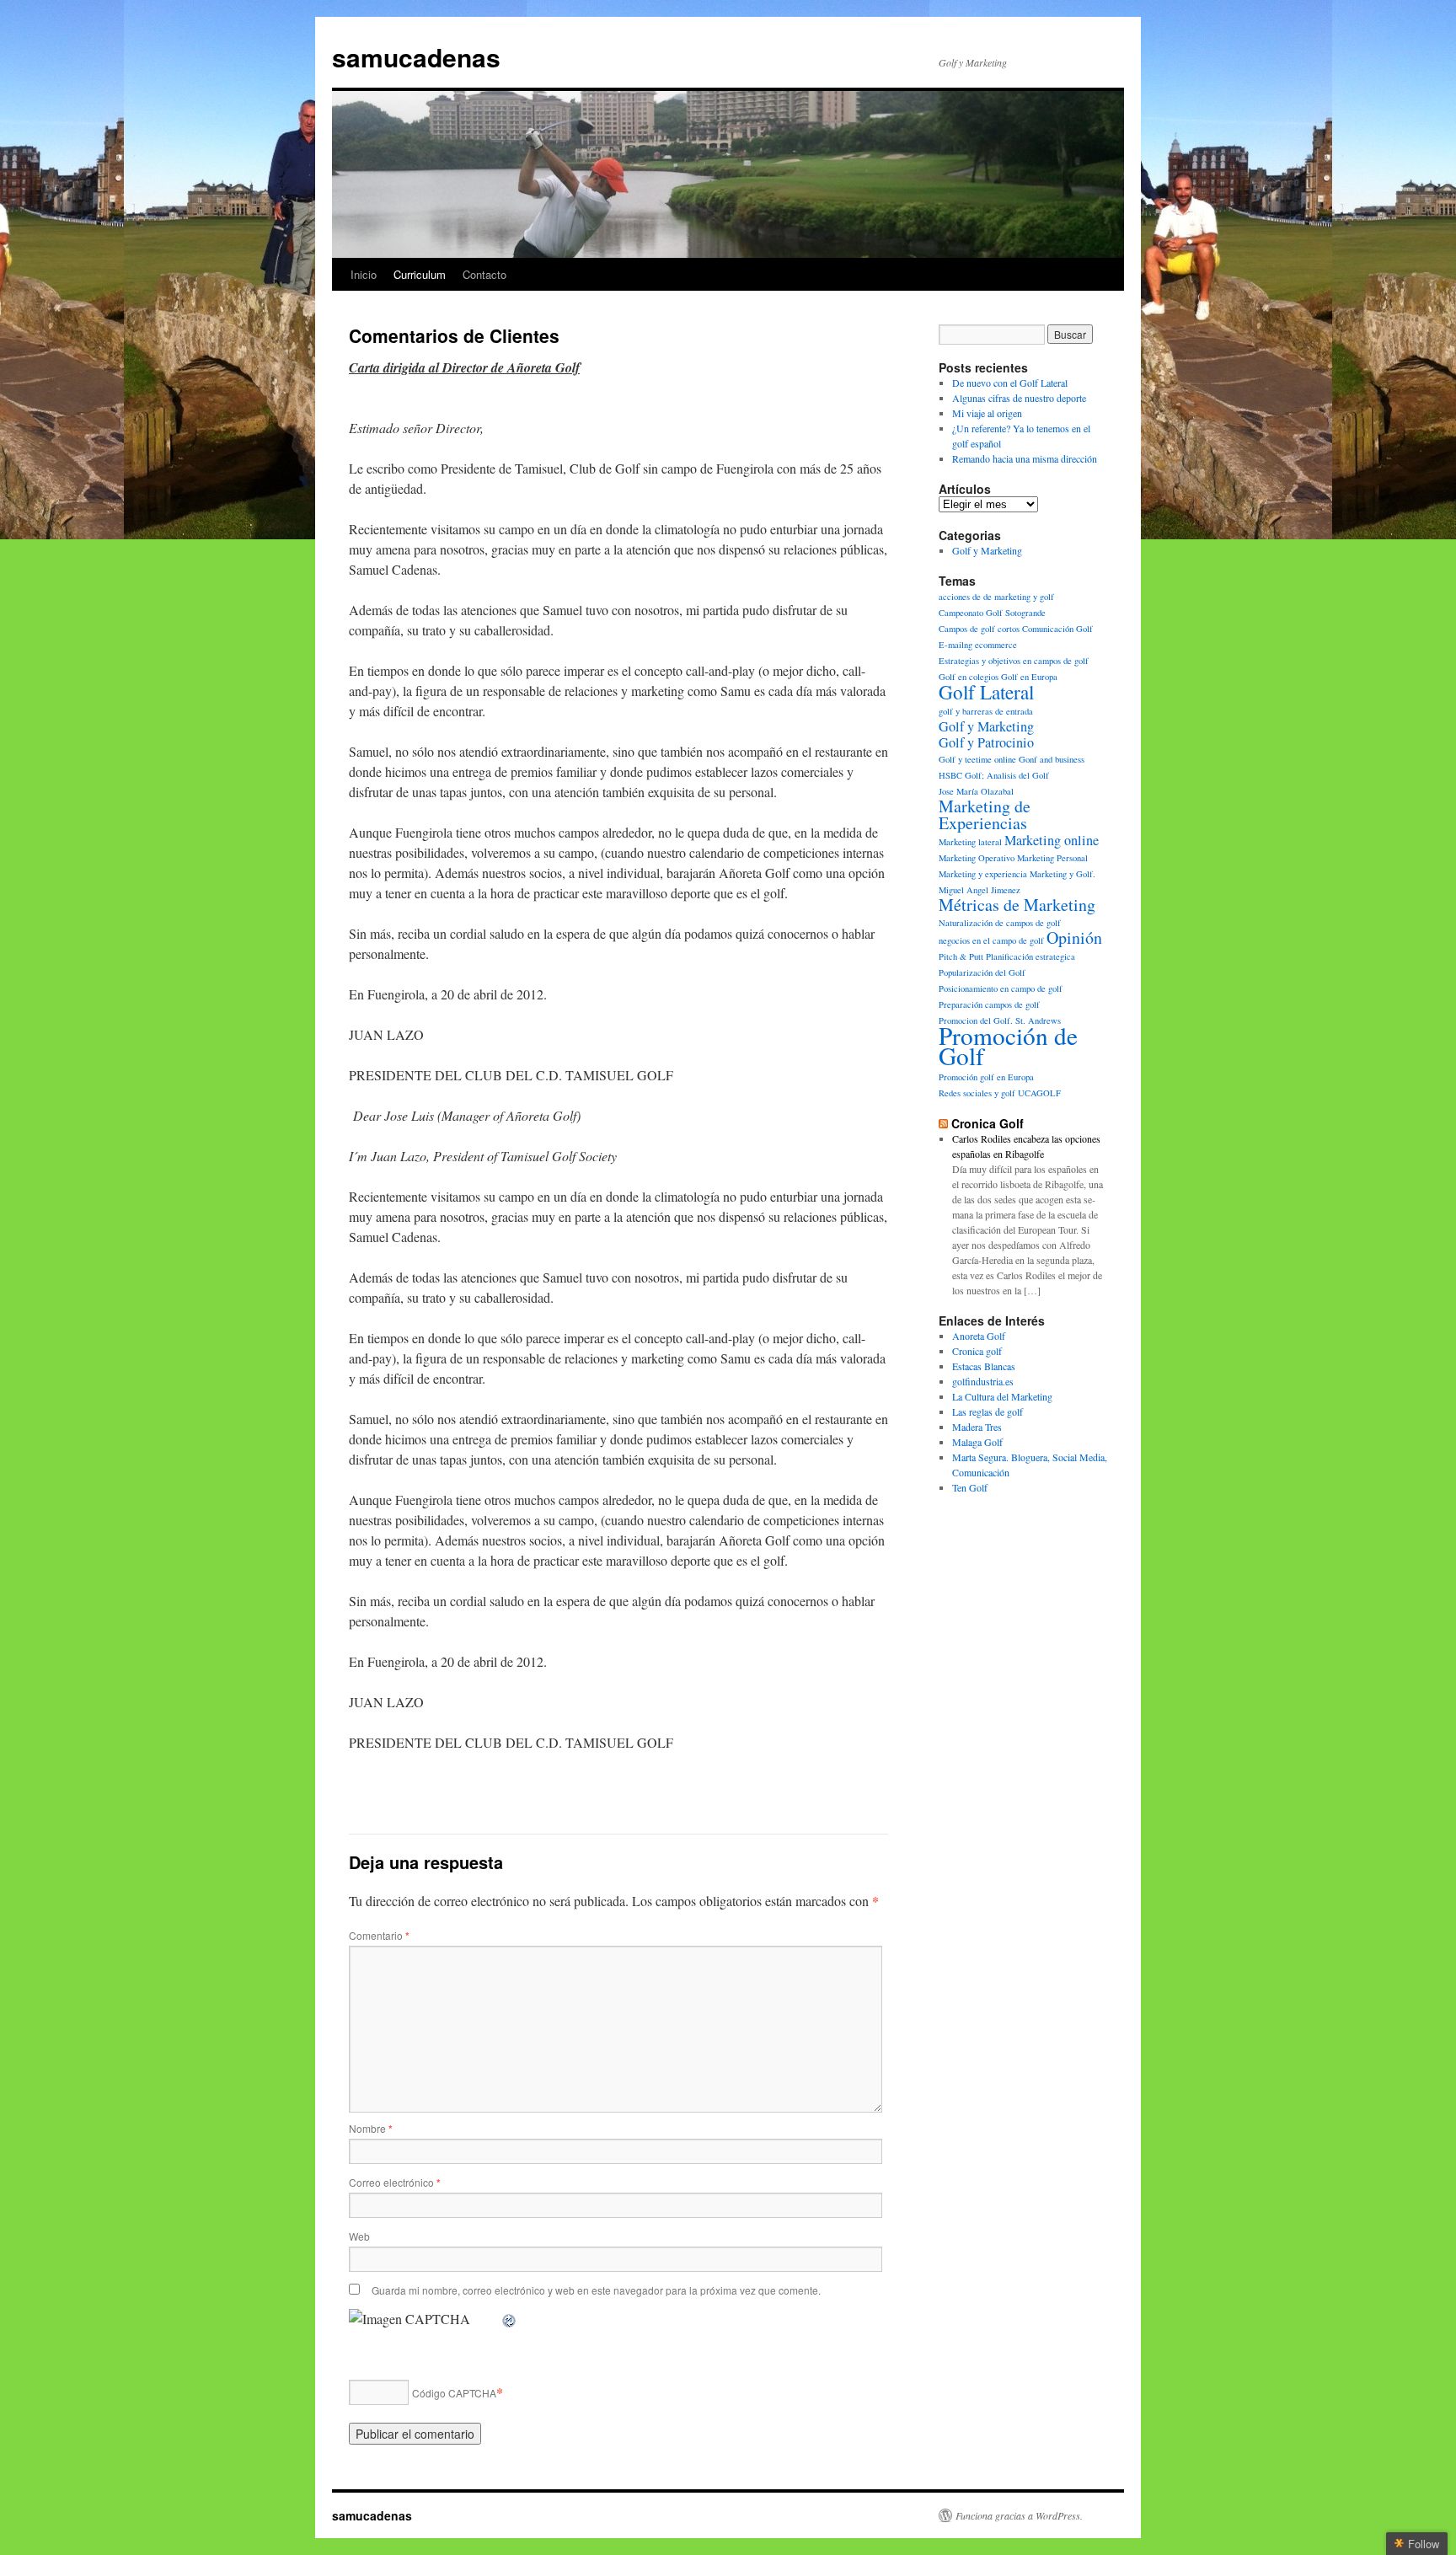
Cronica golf (977, 1351)
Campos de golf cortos (979, 629)
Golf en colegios (969, 677)
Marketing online (1052, 840)
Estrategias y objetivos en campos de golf (1014, 661)
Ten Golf (970, 1487)
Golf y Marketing (987, 550)
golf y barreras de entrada (986, 711)
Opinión (1074, 937)
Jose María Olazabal (976, 791)
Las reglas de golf (988, 1411)
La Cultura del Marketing (1002, 1396)
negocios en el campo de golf (991, 940)
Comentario (379, 1935)
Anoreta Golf (979, 1336)
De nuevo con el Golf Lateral (1010, 383)
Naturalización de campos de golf (1000, 923)
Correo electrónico (395, 2182)
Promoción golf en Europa (986, 1077)
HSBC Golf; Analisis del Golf (994, 775)
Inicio (364, 274)
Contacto (484, 274)
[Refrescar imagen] (510, 2319)
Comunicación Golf (1057, 629)
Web (359, 2236)
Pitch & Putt (961, 956)
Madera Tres (977, 1427)
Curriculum (420, 274)
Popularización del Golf (982, 972)
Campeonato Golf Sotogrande (992, 613)
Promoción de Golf (1008, 1045)
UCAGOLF (1039, 1093)
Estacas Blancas (984, 1366)
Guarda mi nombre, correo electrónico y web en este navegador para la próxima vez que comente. (596, 2290)
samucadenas (416, 57)
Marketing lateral (970, 842)
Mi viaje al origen (987, 413)
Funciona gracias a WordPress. (1019, 2515)
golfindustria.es (983, 1381)
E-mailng (955, 645)
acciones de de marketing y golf (996, 597)
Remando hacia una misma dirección (1025, 458)
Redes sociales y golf (977, 1093)
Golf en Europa (1029, 677)
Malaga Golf (977, 1442)
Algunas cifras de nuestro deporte (1019, 398)
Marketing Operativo (977, 858)
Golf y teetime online (977, 759)
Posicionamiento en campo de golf (1001, 988)
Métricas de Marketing (1017, 905)
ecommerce (996, 645)
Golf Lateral (986, 692)
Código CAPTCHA (454, 2393)
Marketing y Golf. (1063, 874)
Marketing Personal (1052, 858)
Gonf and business (1052, 759)
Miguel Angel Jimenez (980, 890)
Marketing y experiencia (983, 874)
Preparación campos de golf (989, 1004)
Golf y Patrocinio (986, 742)
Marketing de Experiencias (985, 814)
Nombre (371, 2128)
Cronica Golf (988, 1123)
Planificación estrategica (1030, 956)
